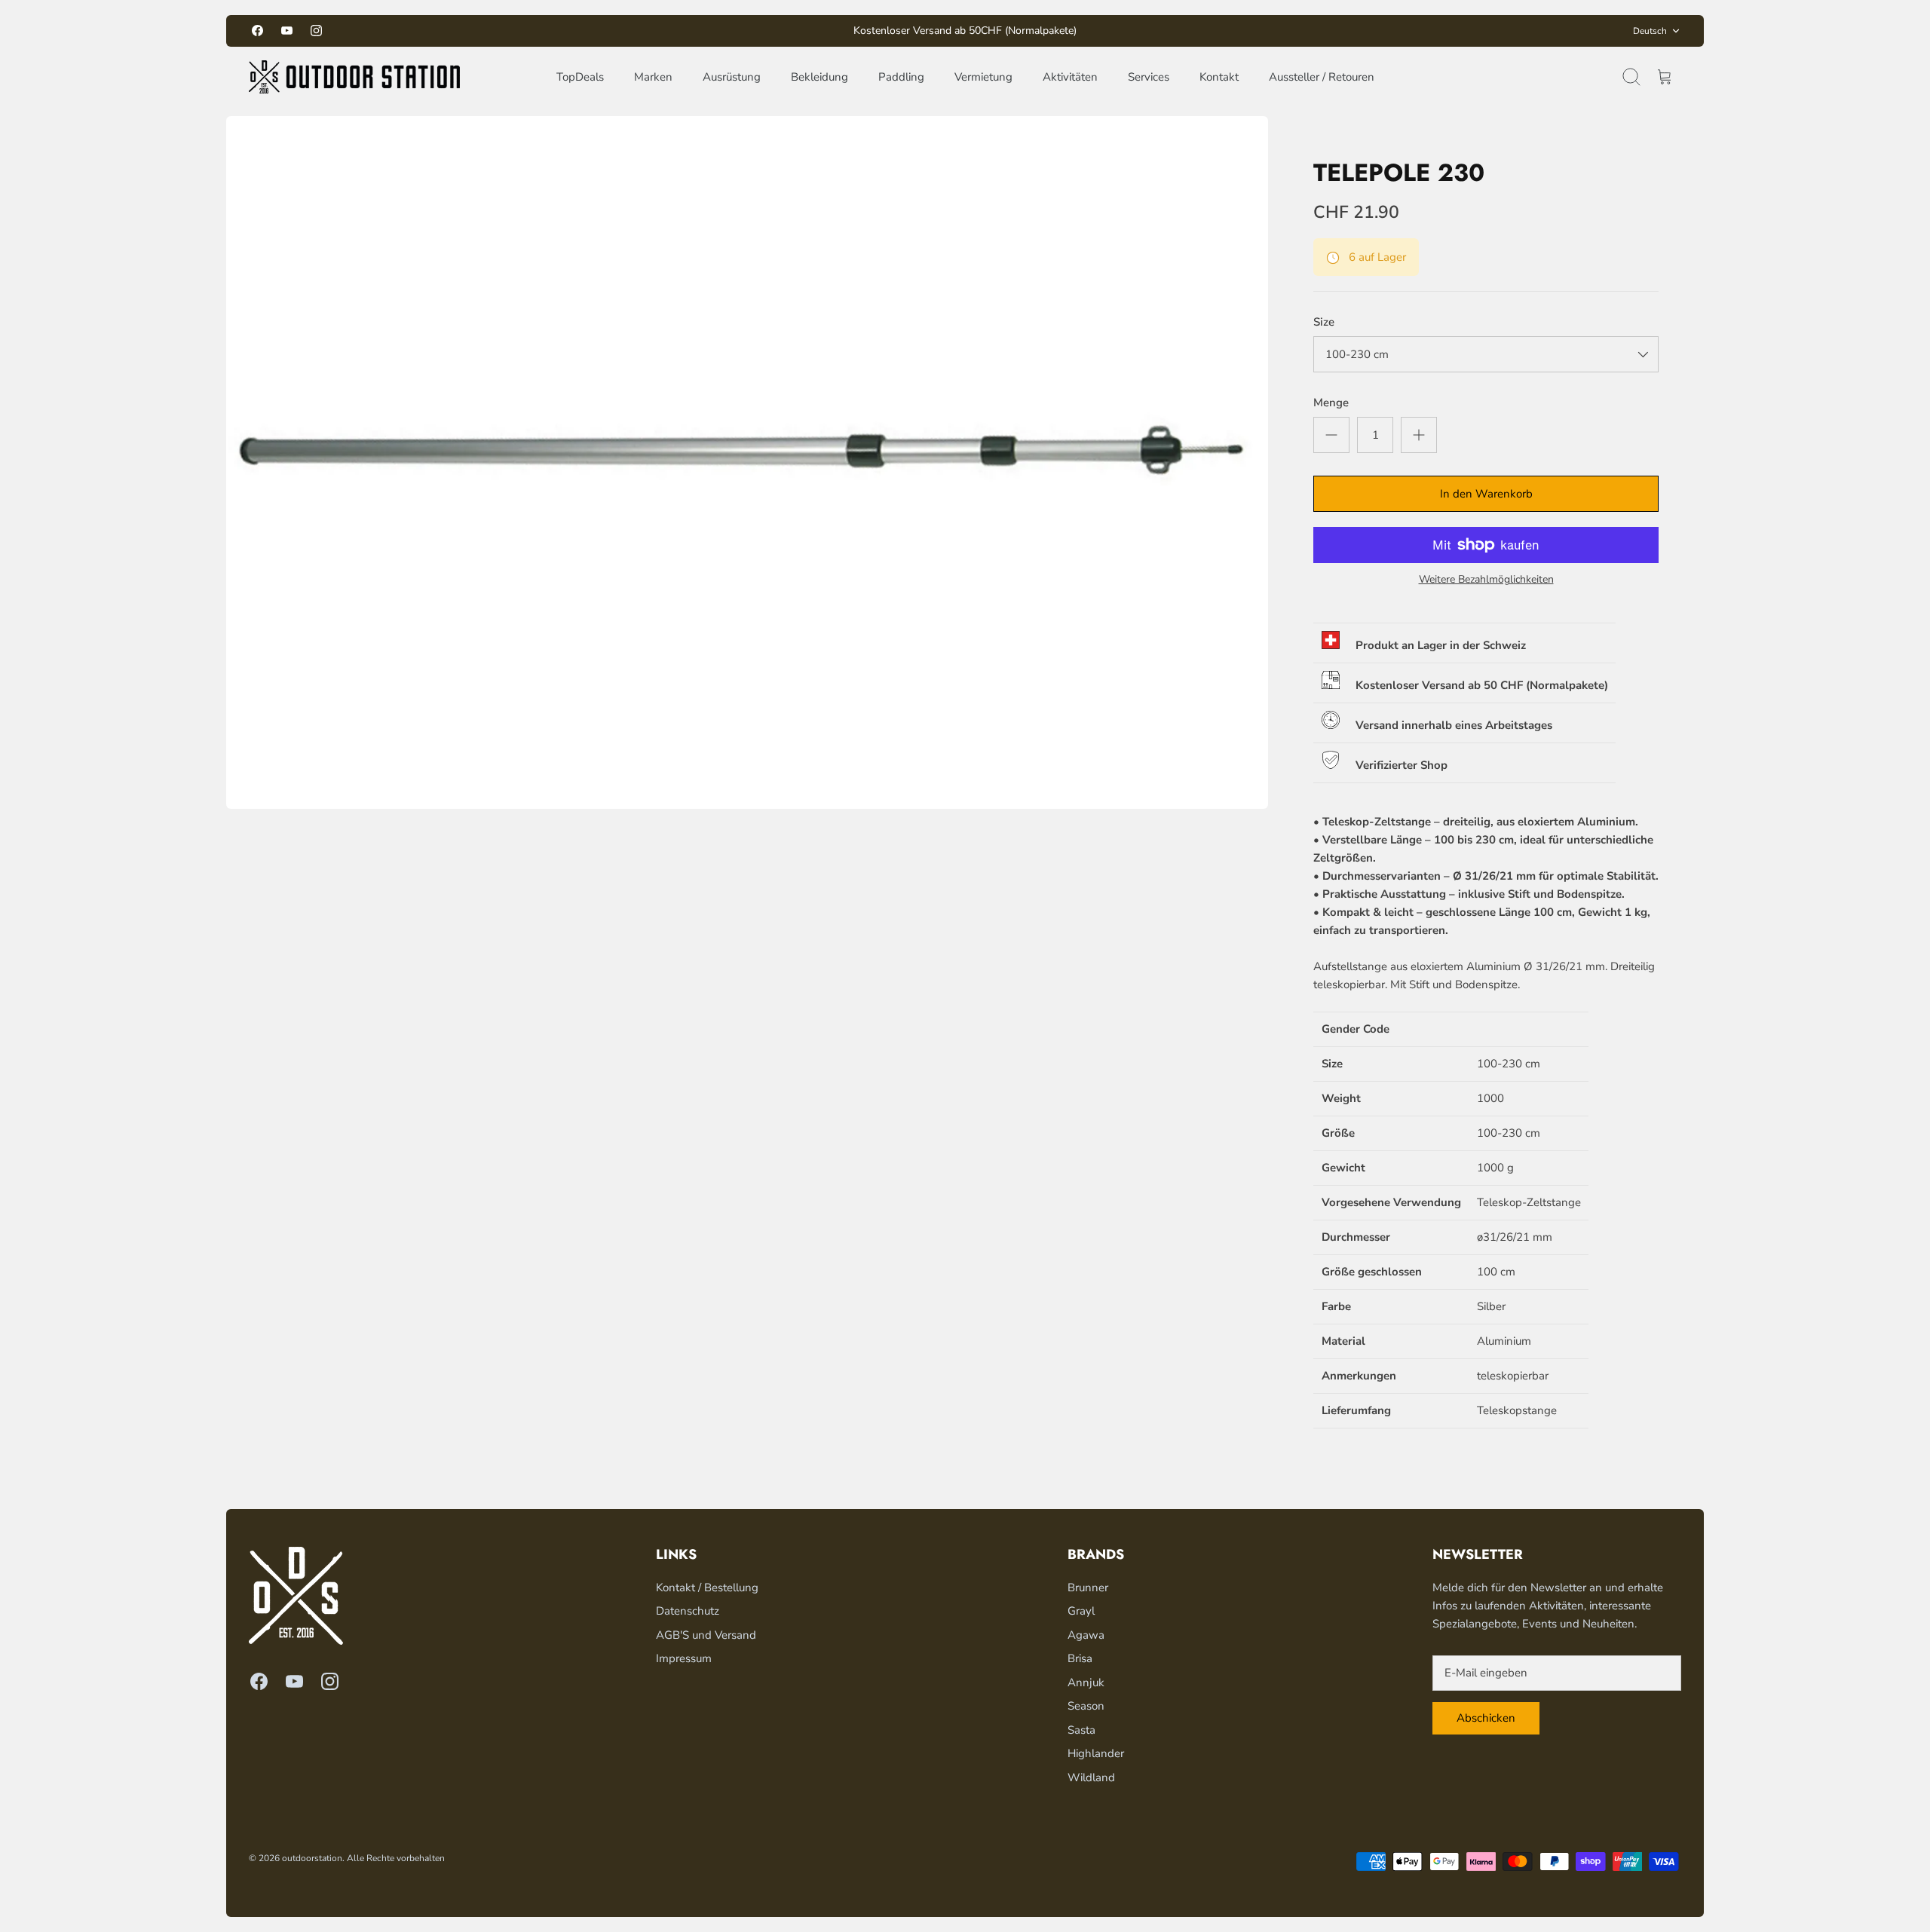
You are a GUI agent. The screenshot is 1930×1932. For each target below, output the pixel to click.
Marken (653, 77)
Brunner (1088, 1588)
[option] (747, 462)
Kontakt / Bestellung (707, 1588)
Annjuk (1086, 1682)
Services (1149, 77)
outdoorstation (312, 1858)
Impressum (684, 1658)
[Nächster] (1178, 31)
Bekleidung (819, 77)
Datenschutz (688, 1611)
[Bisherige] (752, 31)
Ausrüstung (732, 77)
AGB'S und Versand (706, 1635)
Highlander (1096, 1753)
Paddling (901, 77)
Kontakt (1219, 77)
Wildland (1091, 1777)
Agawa (1086, 1635)
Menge (1331, 403)
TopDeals (580, 77)
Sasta (1081, 1730)
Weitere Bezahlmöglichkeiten (1486, 580)
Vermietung (983, 77)
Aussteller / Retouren (1322, 77)
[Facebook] (257, 31)
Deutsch (1650, 31)
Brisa (1080, 1658)
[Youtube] (287, 31)
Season (1086, 1706)
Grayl (1081, 1611)
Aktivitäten (1070, 77)
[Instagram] (316, 31)
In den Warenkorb (1486, 494)
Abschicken (1486, 1718)
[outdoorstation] (354, 77)
